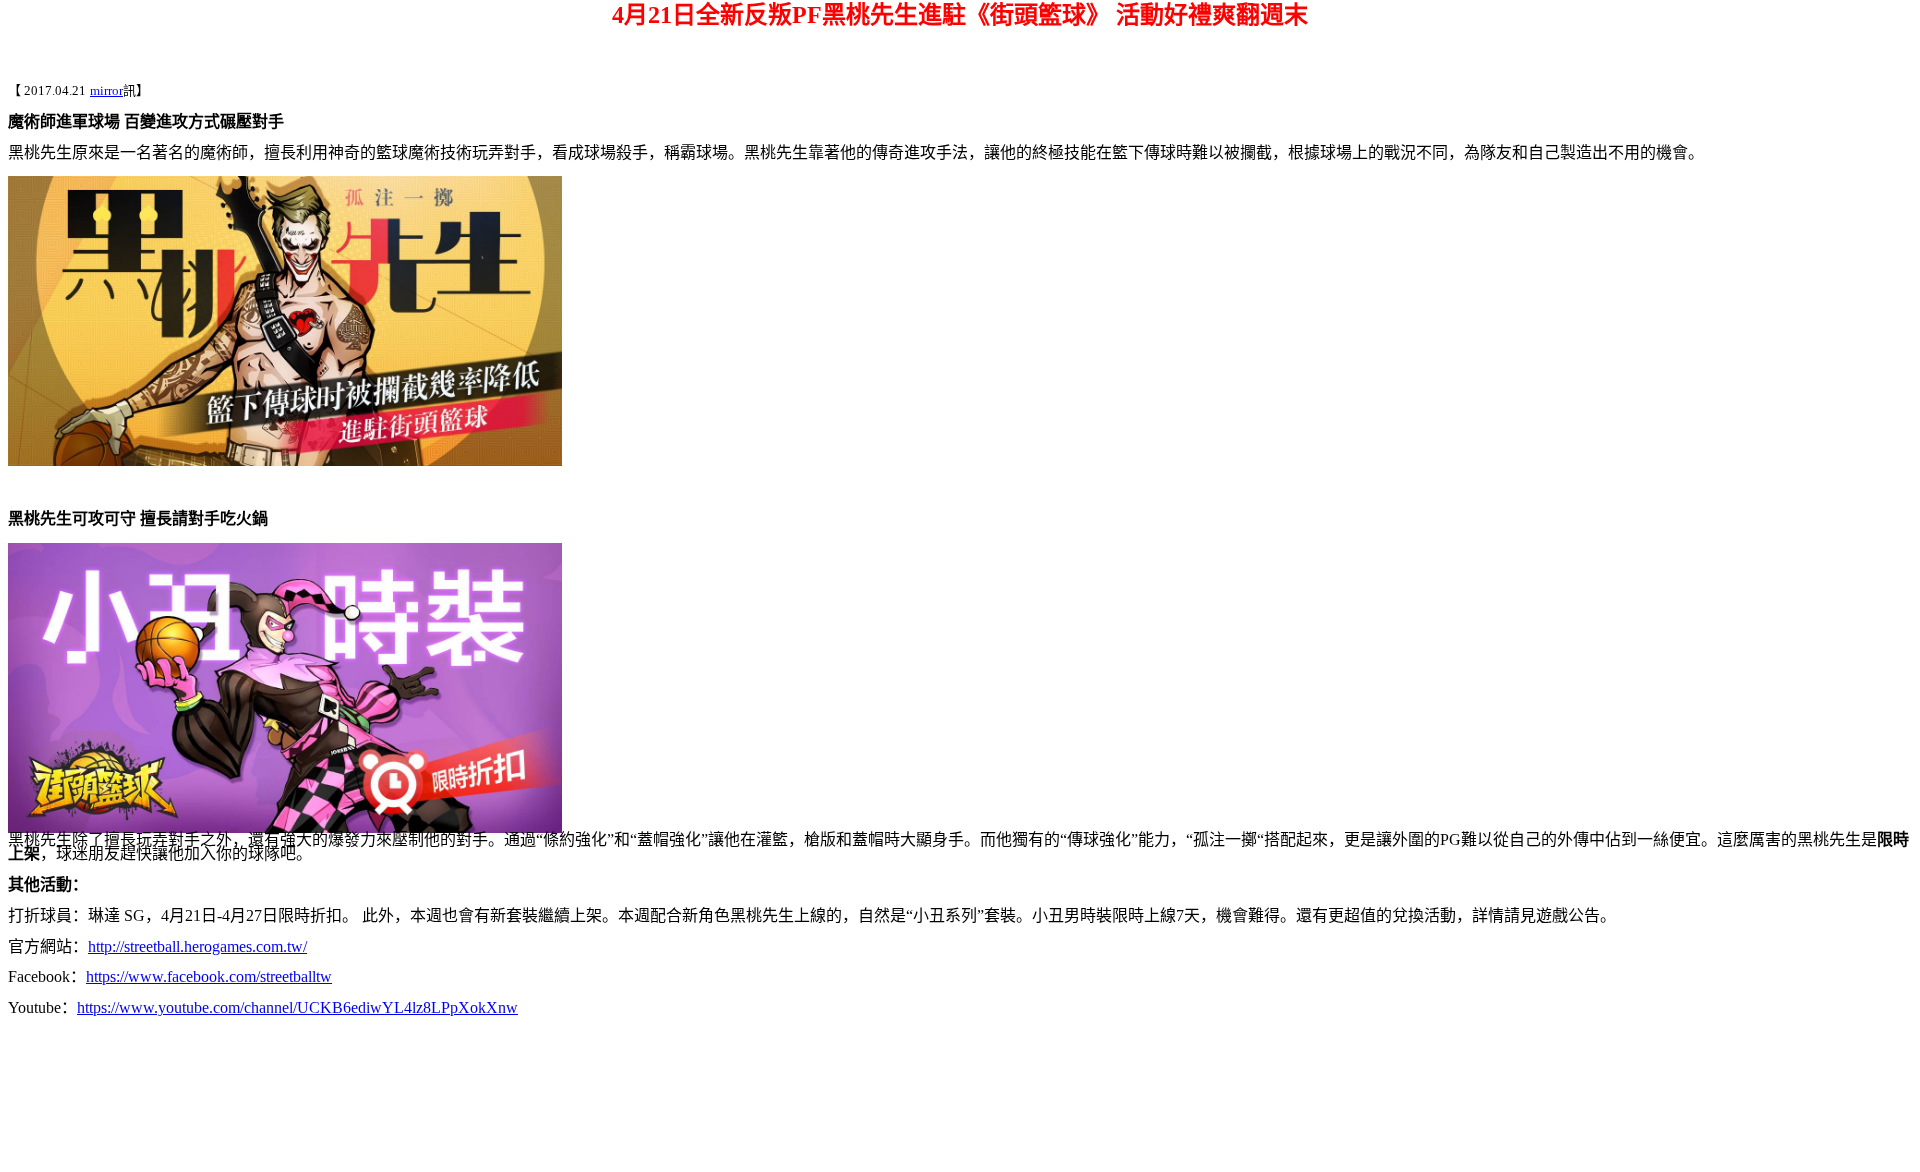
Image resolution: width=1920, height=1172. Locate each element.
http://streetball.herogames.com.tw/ (197, 946)
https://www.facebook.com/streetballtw (209, 976)
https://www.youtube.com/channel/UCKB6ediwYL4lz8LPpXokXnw (297, 1007)
